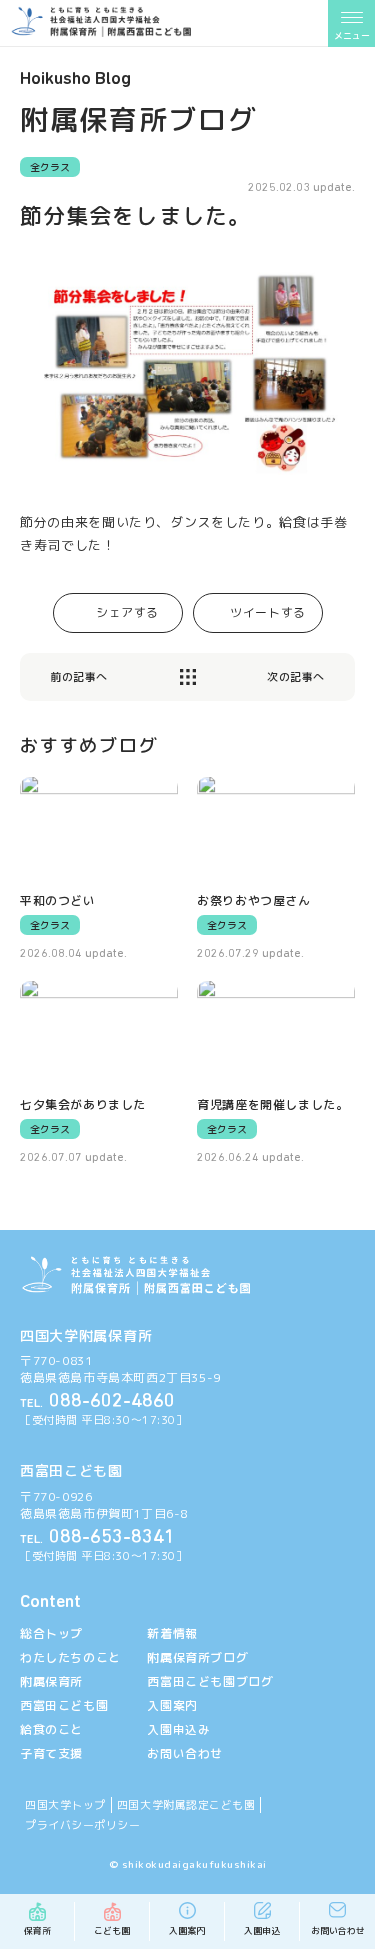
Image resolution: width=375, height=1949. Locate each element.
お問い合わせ (185, 1753)
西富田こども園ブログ (210, 1681)
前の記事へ (79, 677)
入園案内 (172, 1705)
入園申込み (178, 1729)
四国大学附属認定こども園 (186, 1805)
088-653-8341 (97, 1538)
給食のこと (51, 1729)
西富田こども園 (64, 1705)
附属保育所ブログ (197, 1657)
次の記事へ (296, 677)
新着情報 (172, 1633)
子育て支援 (51, 1753)
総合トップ (51, 1633)
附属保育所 (51, 1681)
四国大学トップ (65, 1805)
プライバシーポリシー (83, 1825)
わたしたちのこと (70, 1657)
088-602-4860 (97, 1402)
